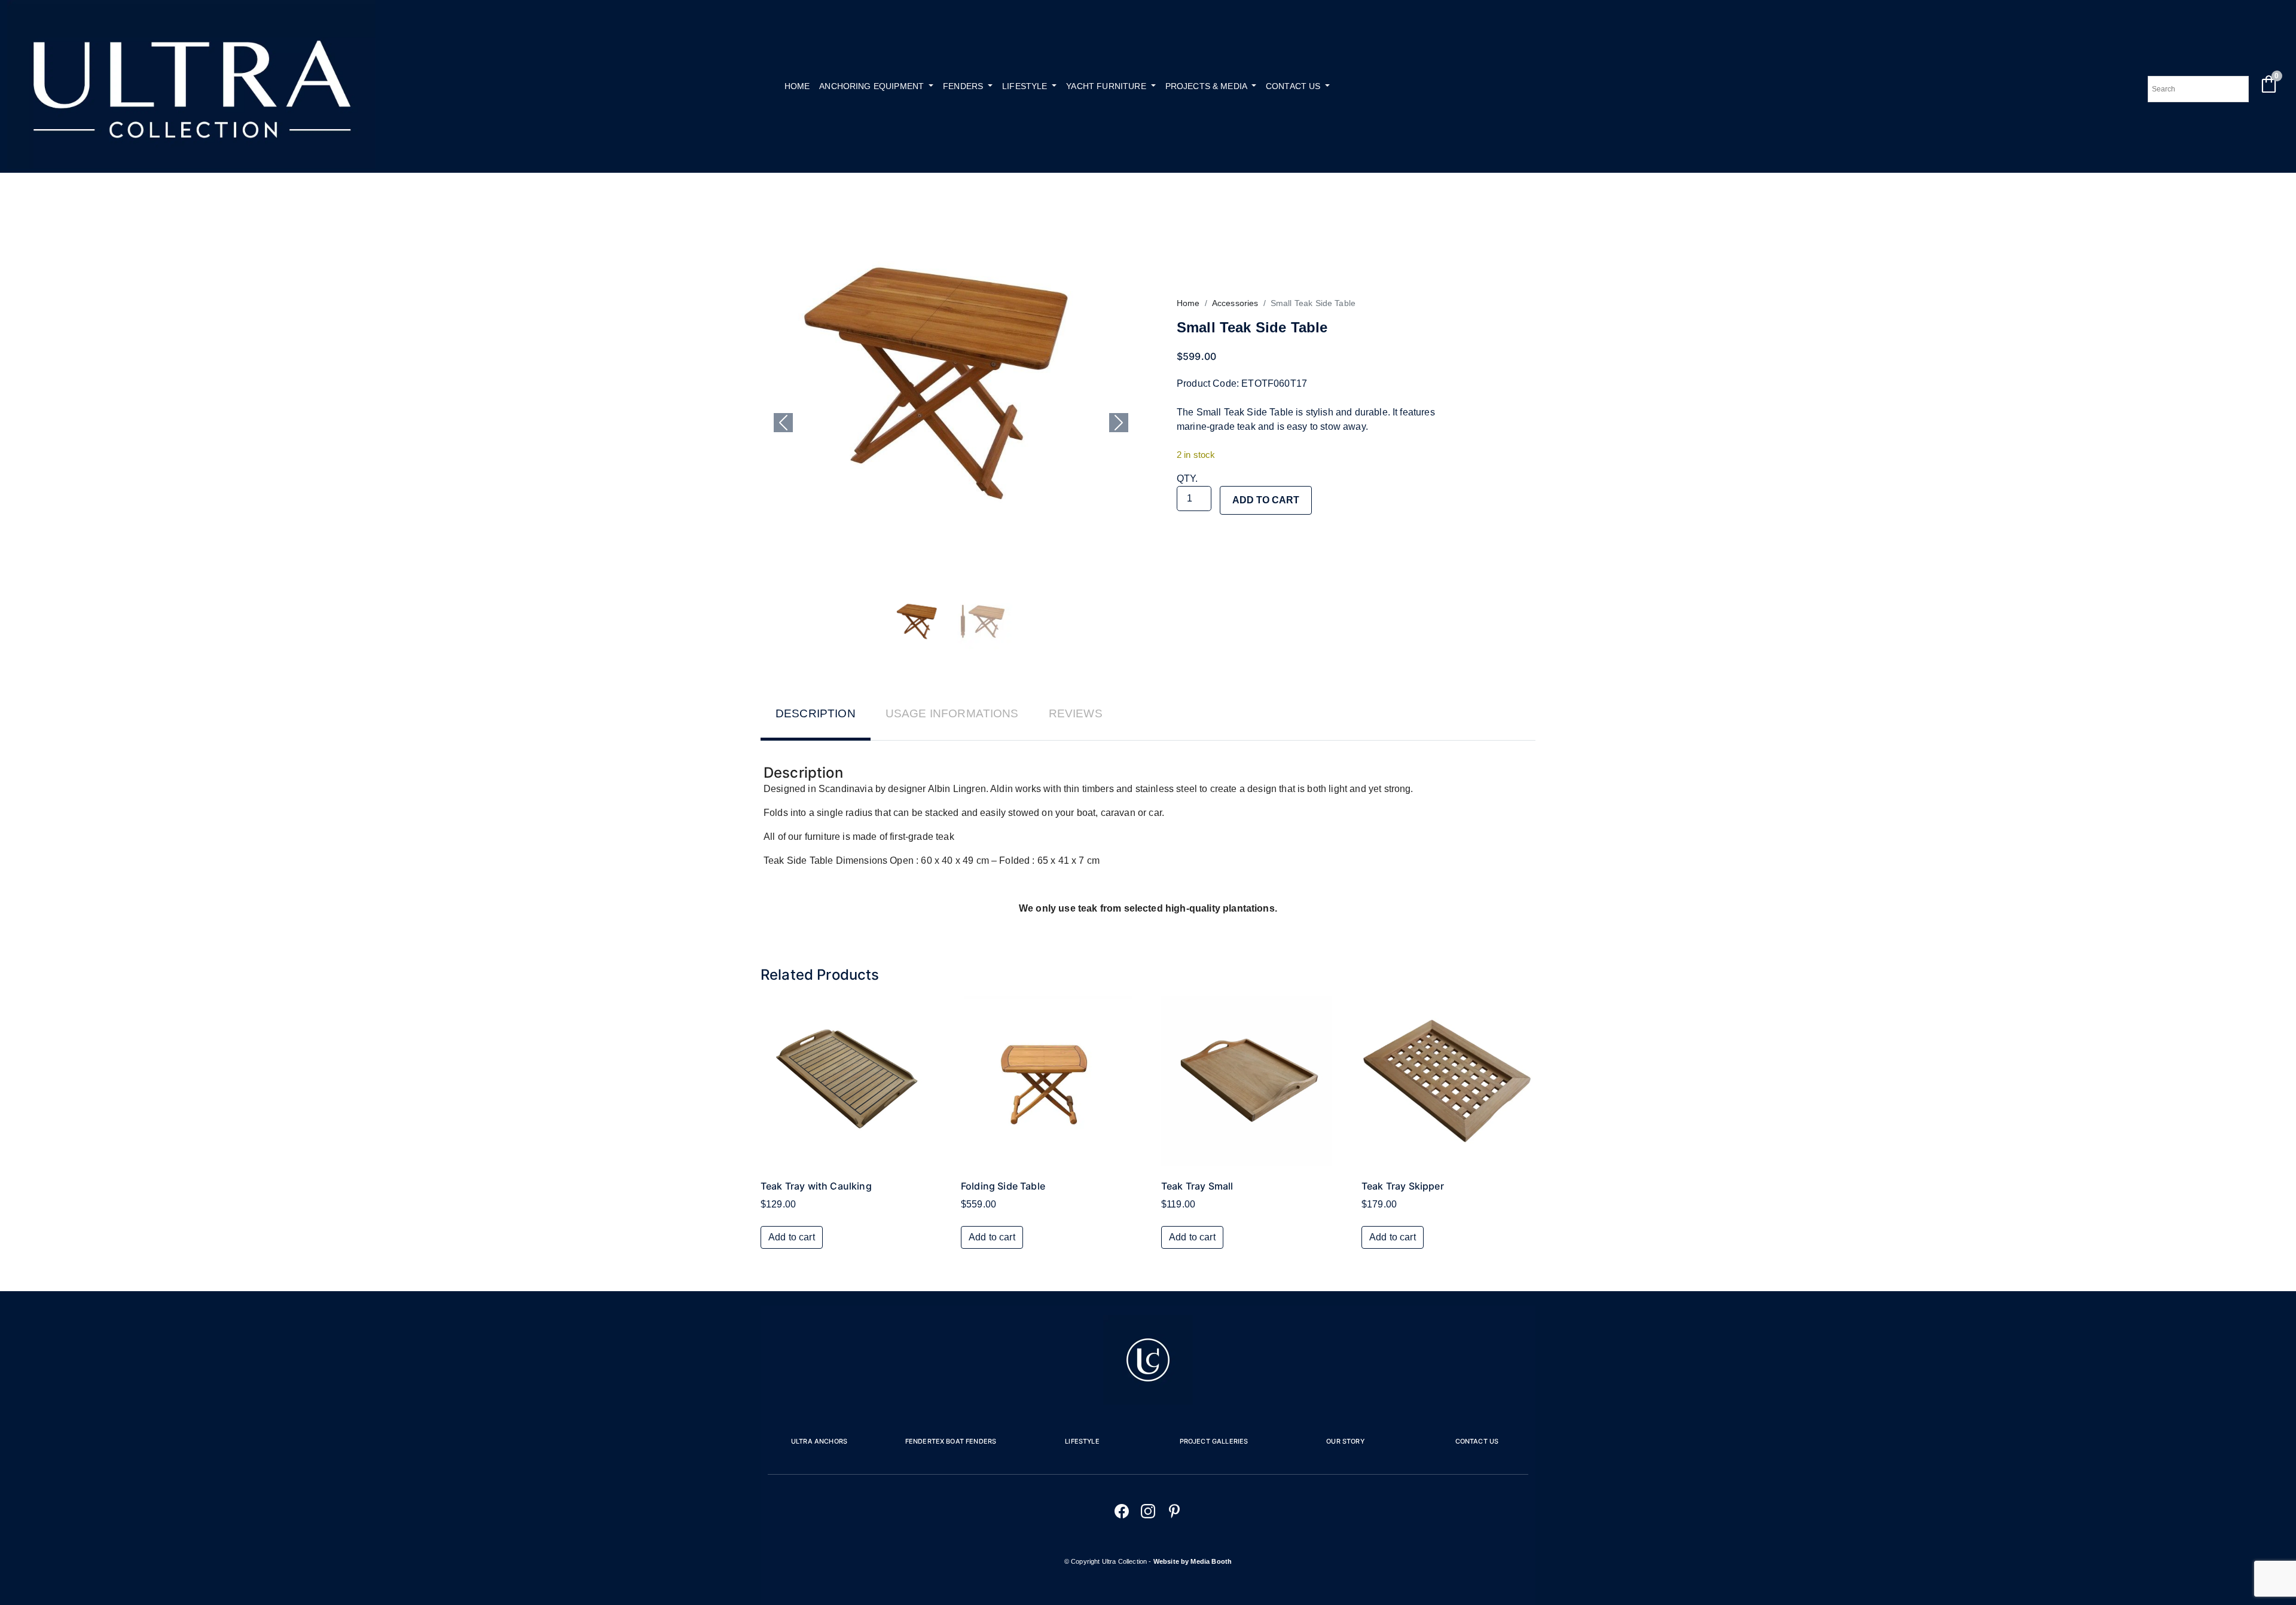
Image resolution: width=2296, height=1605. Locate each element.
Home (797, 86)
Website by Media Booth (1193, 1561)
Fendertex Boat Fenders (951, 1441)
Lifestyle (1082, 1441)
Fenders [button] (964, 86)
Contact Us (1477, 1441)
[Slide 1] (919, 622)
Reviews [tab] (1076, 713)
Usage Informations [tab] (952, 713)
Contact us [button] (1294, 86)
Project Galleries (1214, 1441)
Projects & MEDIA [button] (1207, 86)
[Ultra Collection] (191, 165)
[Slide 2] (982, 622)
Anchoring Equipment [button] (873, 86)
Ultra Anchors (819, 1441)
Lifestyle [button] (1026, 86)
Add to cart (1266, 500)
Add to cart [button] (792, 1237)
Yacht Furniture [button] (1107, 86)
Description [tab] (816, 713)
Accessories (1235, 303)
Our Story (1345, 1441)
